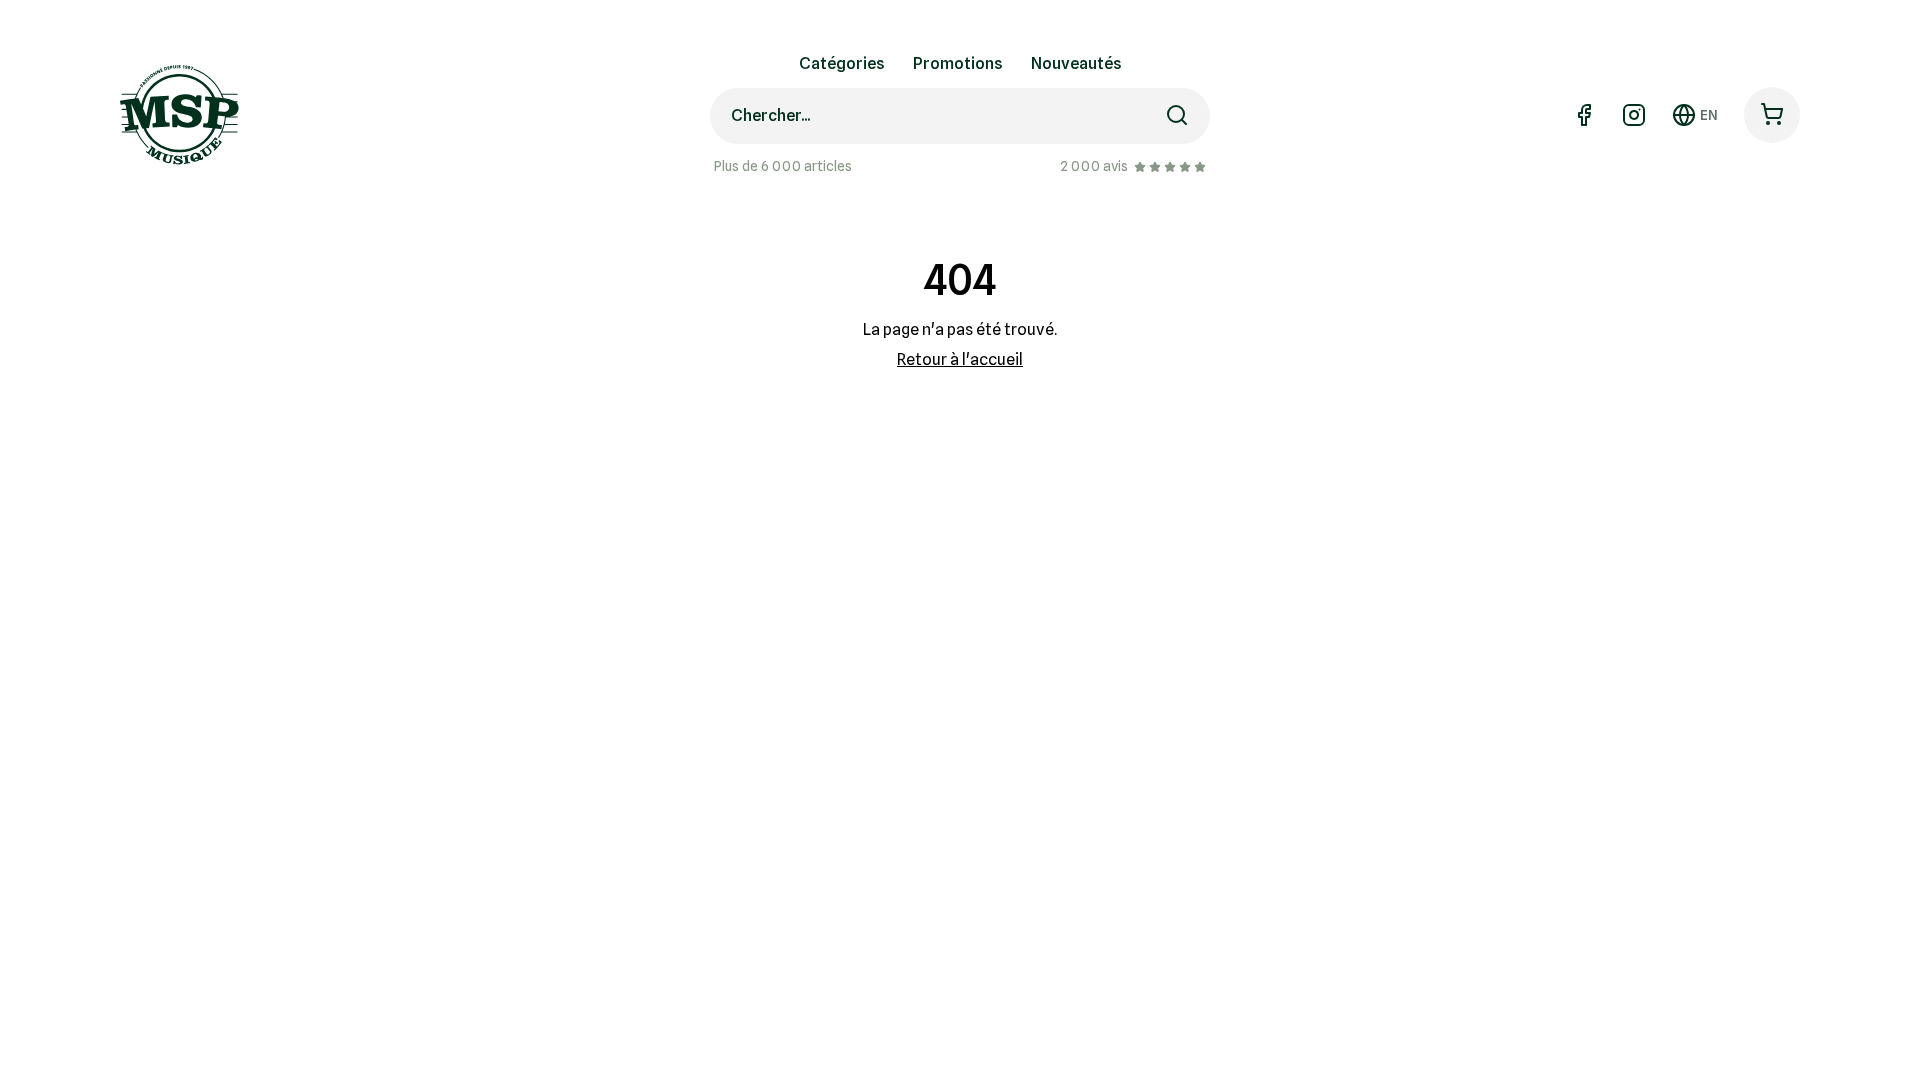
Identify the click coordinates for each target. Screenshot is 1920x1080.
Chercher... (770, 115)
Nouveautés (1076, 63)
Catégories (842, 63)
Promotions (958, 63)
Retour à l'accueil (960, 359)
